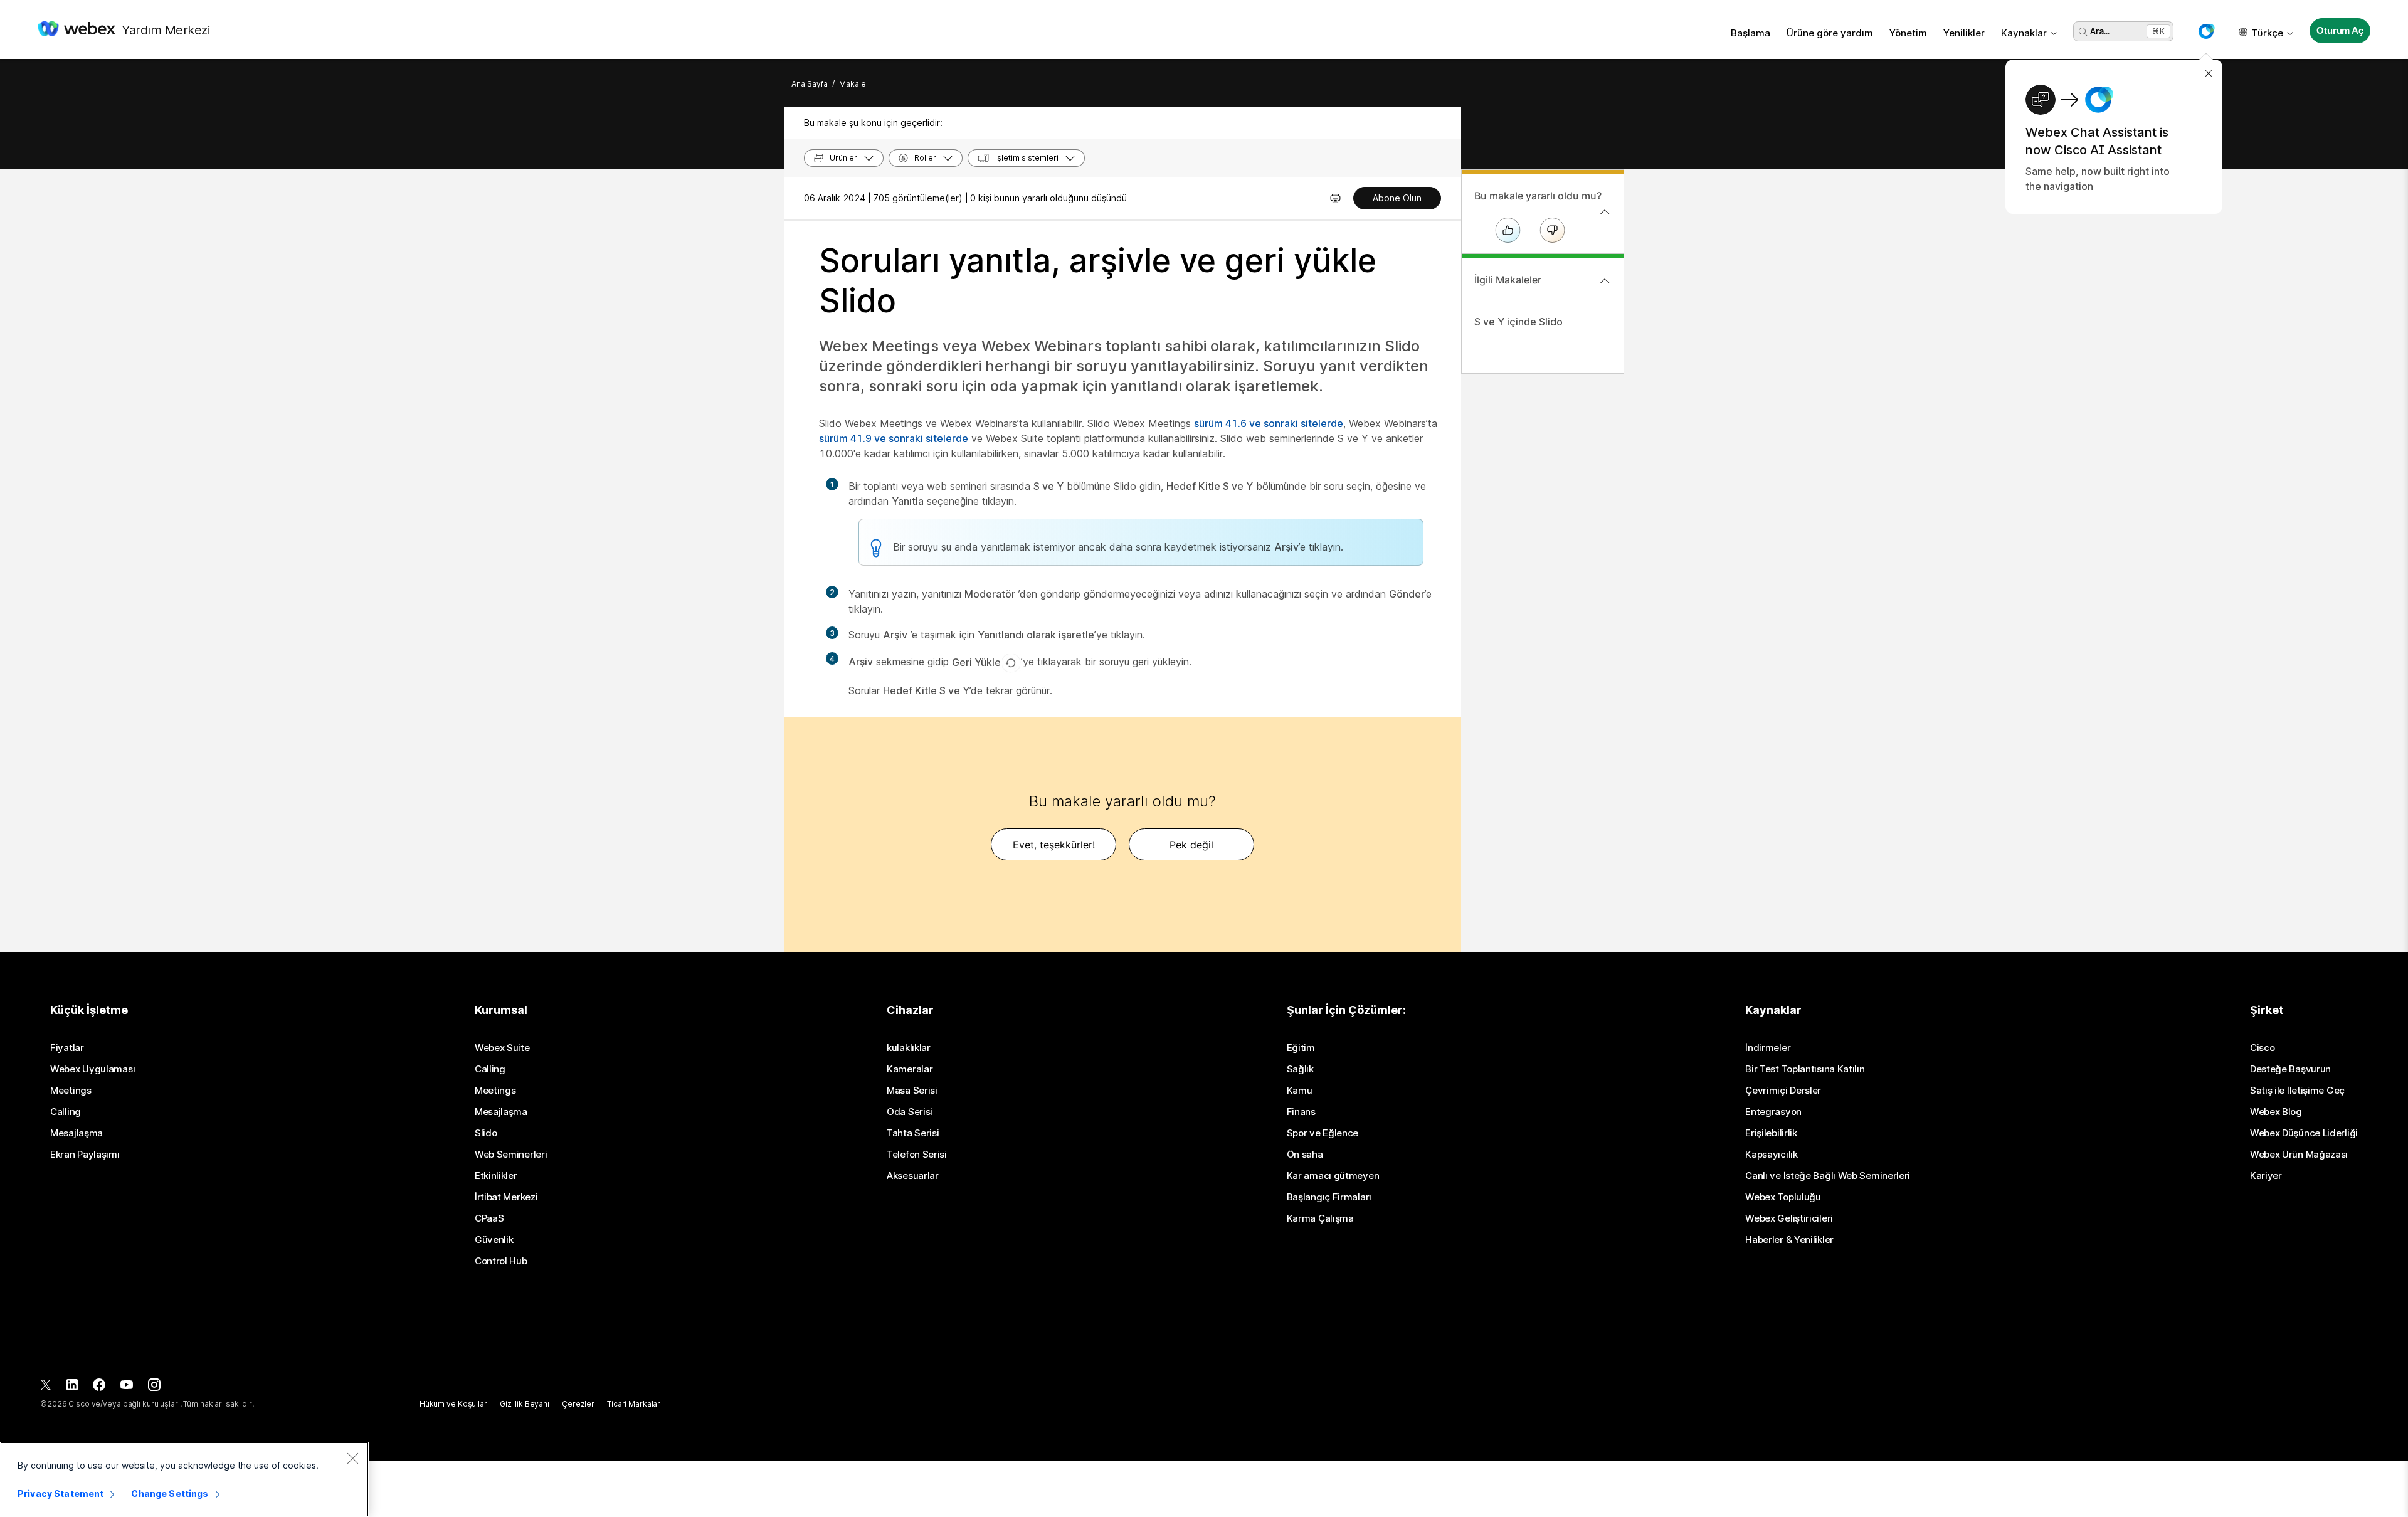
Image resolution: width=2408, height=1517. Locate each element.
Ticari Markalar (634, 1404)
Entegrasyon (1773, 1112)
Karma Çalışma (1320, 1218)
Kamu (1300, 1091)
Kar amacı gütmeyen (1333, 1176)
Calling (66, 1112)
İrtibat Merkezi (506, 1197)
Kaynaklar (2024, 33)
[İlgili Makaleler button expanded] (1605, 281)
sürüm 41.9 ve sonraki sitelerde (894, 438)
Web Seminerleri (511, 1155)
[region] (184, 1479)
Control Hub (501, 1261)
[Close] (352, 1458)
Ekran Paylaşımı (85, 1155)
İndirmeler (1768, 1048)
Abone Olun (1397, 198)
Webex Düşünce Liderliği (2304, 1133)
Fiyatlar (67, 1048)
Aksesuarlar (913, 1176)
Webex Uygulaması (92, 1069)
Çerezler (578, 1404)
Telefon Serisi (917, 1155)
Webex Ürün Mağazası (2299, 1155)
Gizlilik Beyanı (525, 1404)
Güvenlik (494, 1240)
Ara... (2100, 31)
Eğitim (1301, 1048)
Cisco (2263, 1048)
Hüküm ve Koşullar (453, 1404)
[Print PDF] (1335, 198)
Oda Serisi (910, 1112)
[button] (2206, 31)
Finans (1301, 1112)
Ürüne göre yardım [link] (1830, 33)
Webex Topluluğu (1783, 1197)
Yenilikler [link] (1964, 33)
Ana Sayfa (810, 84)
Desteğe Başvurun (2290, 1069)
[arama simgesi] (2083, 32)
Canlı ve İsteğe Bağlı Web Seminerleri (1828, 1176)
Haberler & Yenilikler (1789, 1240)
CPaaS (489, 1218)
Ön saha (1305, 1155)
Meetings (71, 1091)
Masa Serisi (912, 1091)
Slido (486, 1133)
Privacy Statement (61, 1493)
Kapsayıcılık (1771, 1155)
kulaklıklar (909, 1048)
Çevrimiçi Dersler (1783, 1091)
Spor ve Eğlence (1323, 1133)
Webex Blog (2276, 1112)
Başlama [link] (1751, 33)
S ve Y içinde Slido (1518, 322)
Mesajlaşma (77, 1133)
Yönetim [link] (1908, 33)
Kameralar (910, 1069)
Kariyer (2266, 1176)
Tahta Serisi (913, 1133)
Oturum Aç (2340, 30)
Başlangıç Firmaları (1329, 1197)
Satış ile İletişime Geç (2297, 1091)
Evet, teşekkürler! (1054, 845)
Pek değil (1191, 845)
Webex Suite (502, 1048)
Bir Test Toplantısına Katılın (1805, 1069)
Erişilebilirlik (1771, 1133)
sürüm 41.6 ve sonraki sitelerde (1269, 423)
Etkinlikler (496, 1176)
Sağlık (1300, 1069)
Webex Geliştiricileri (1789, 1218)
